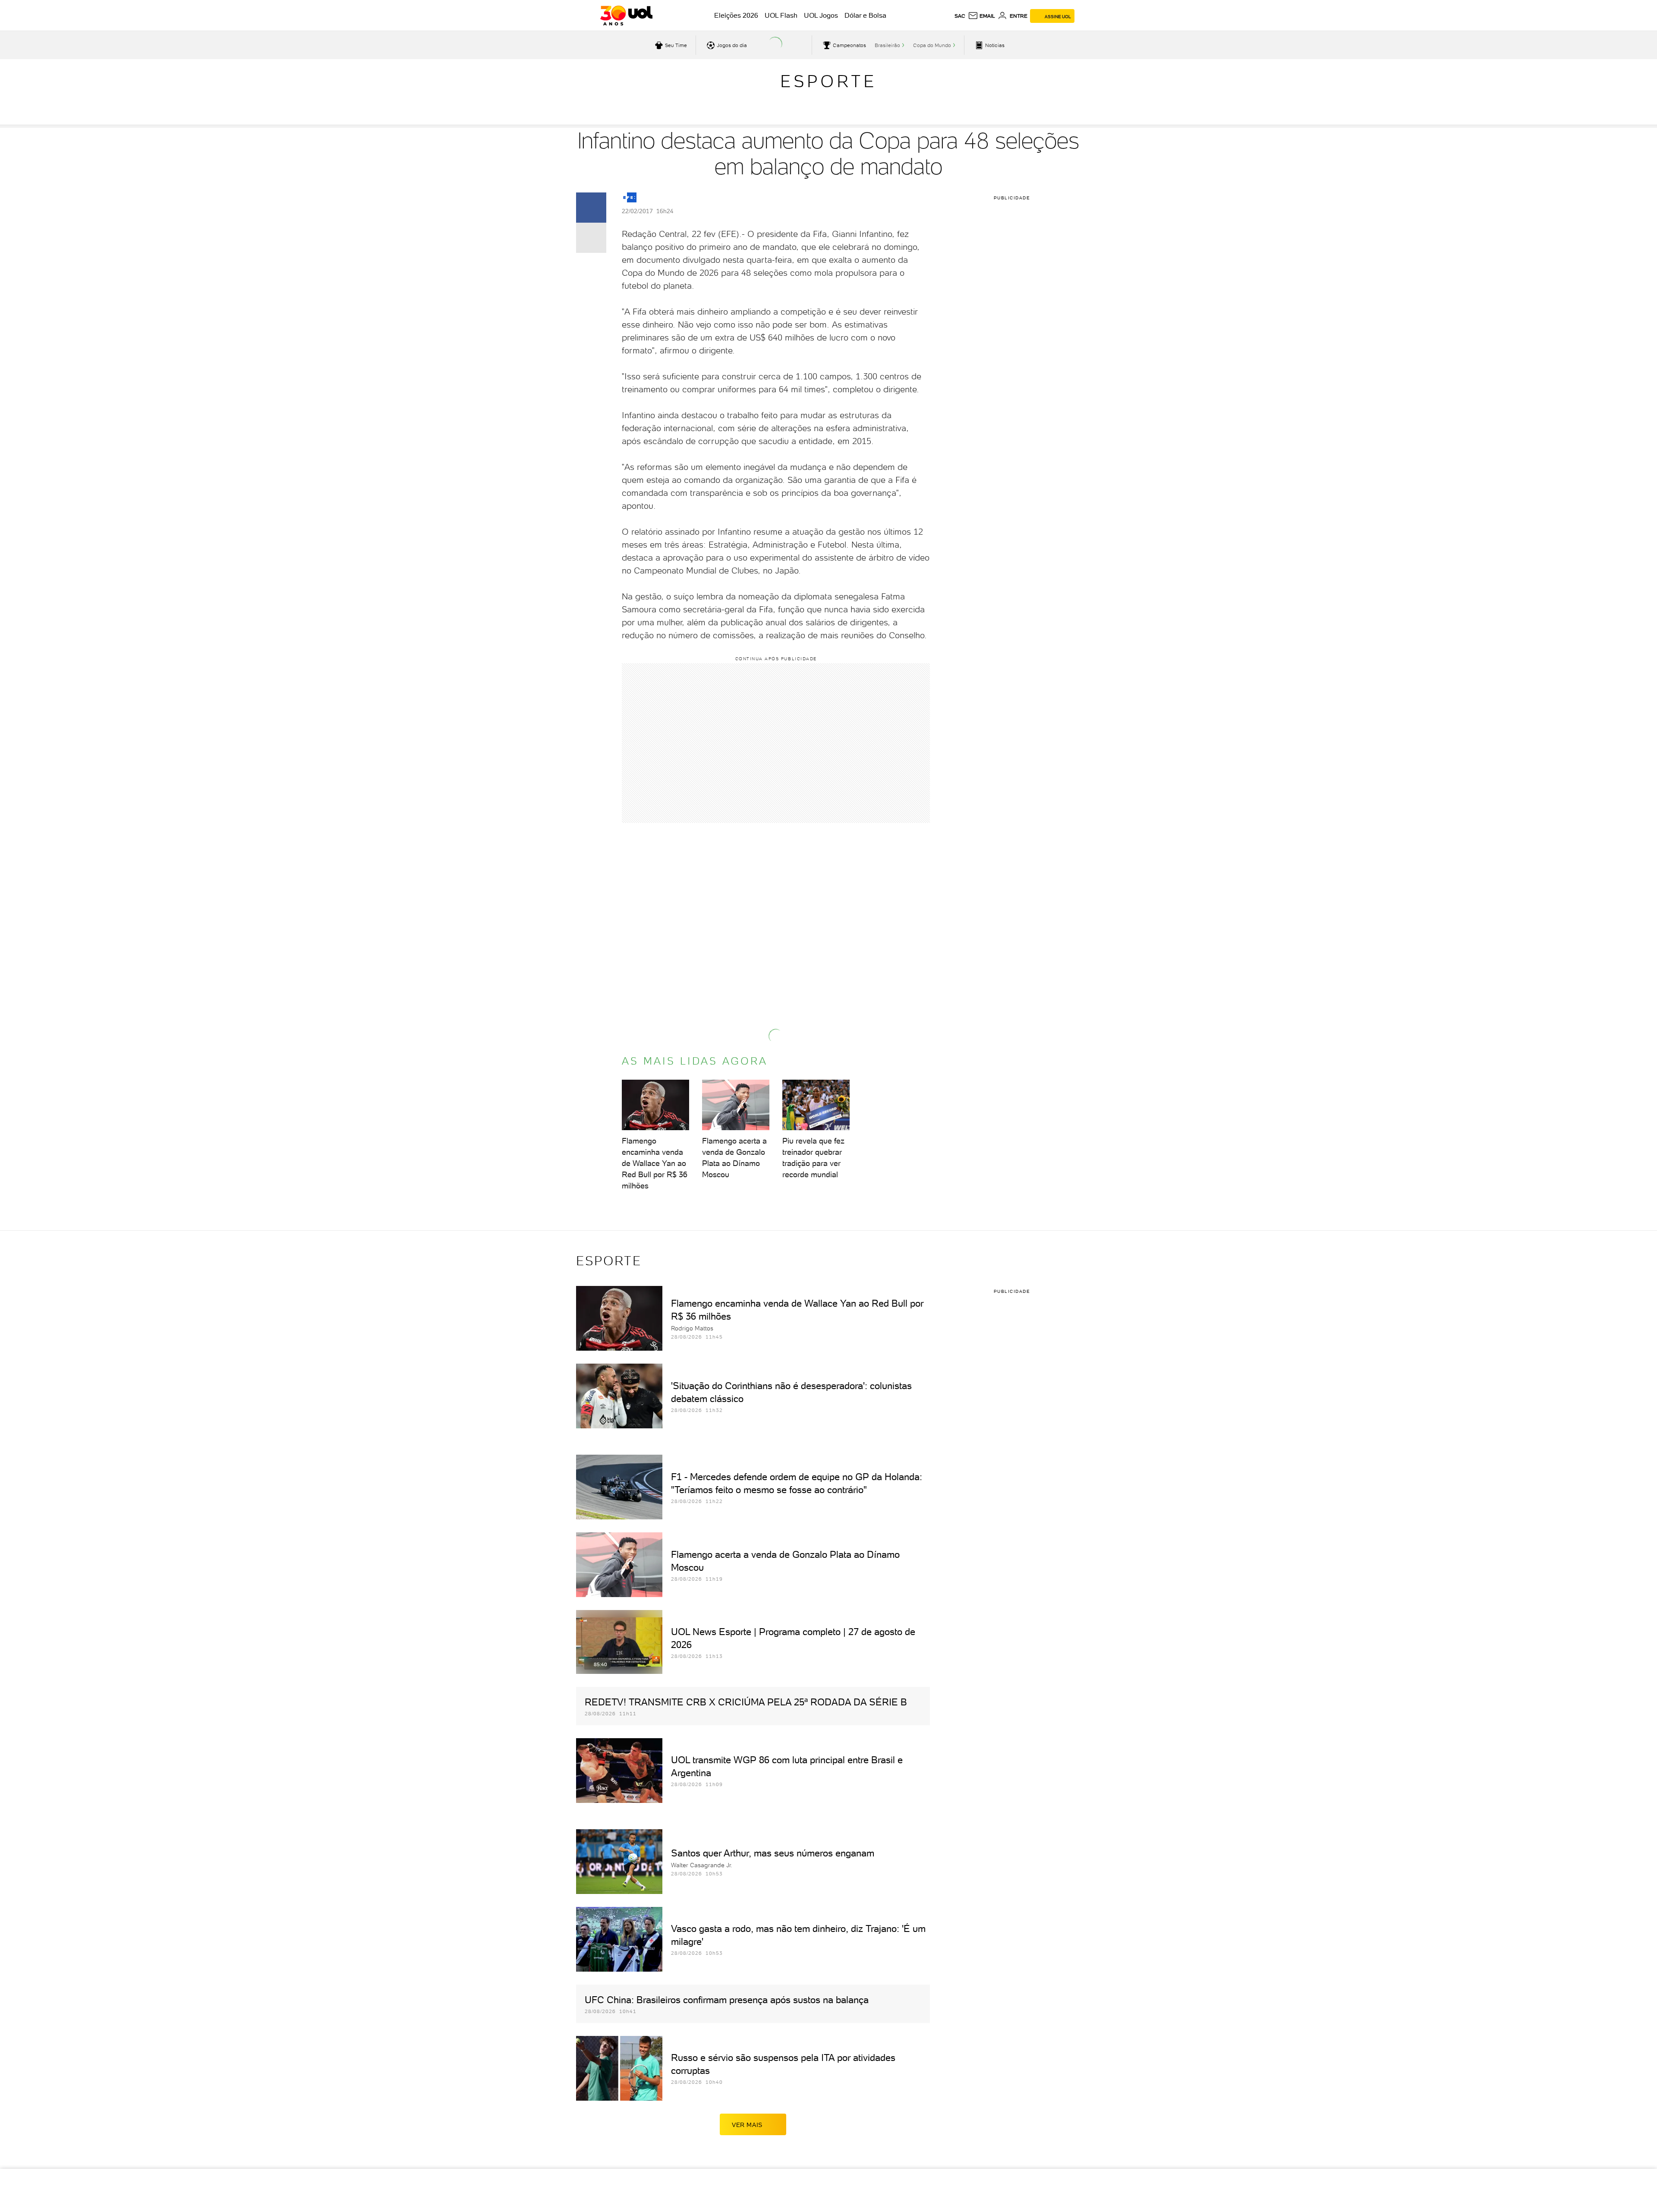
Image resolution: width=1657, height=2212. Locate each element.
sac (960, 16)
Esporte (828, 81)
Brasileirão (887, 45)
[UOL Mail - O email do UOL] (981, 16)
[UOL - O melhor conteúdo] (626, 16)
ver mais (747, 2125)
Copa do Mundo (932, 45)
